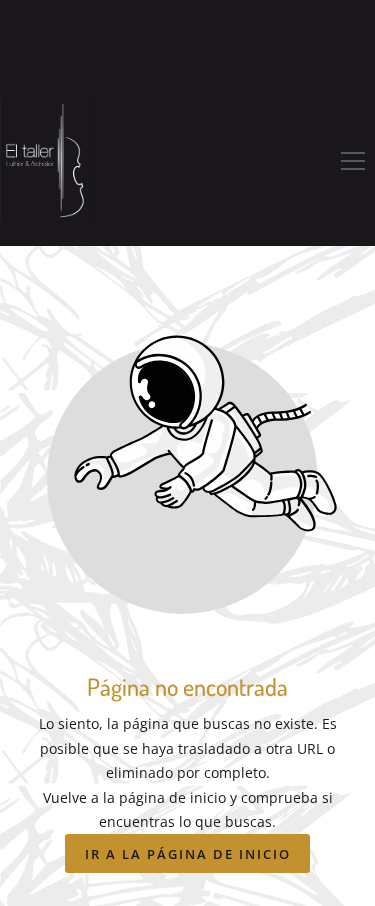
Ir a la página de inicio (188, 854)
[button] (353, 161)
